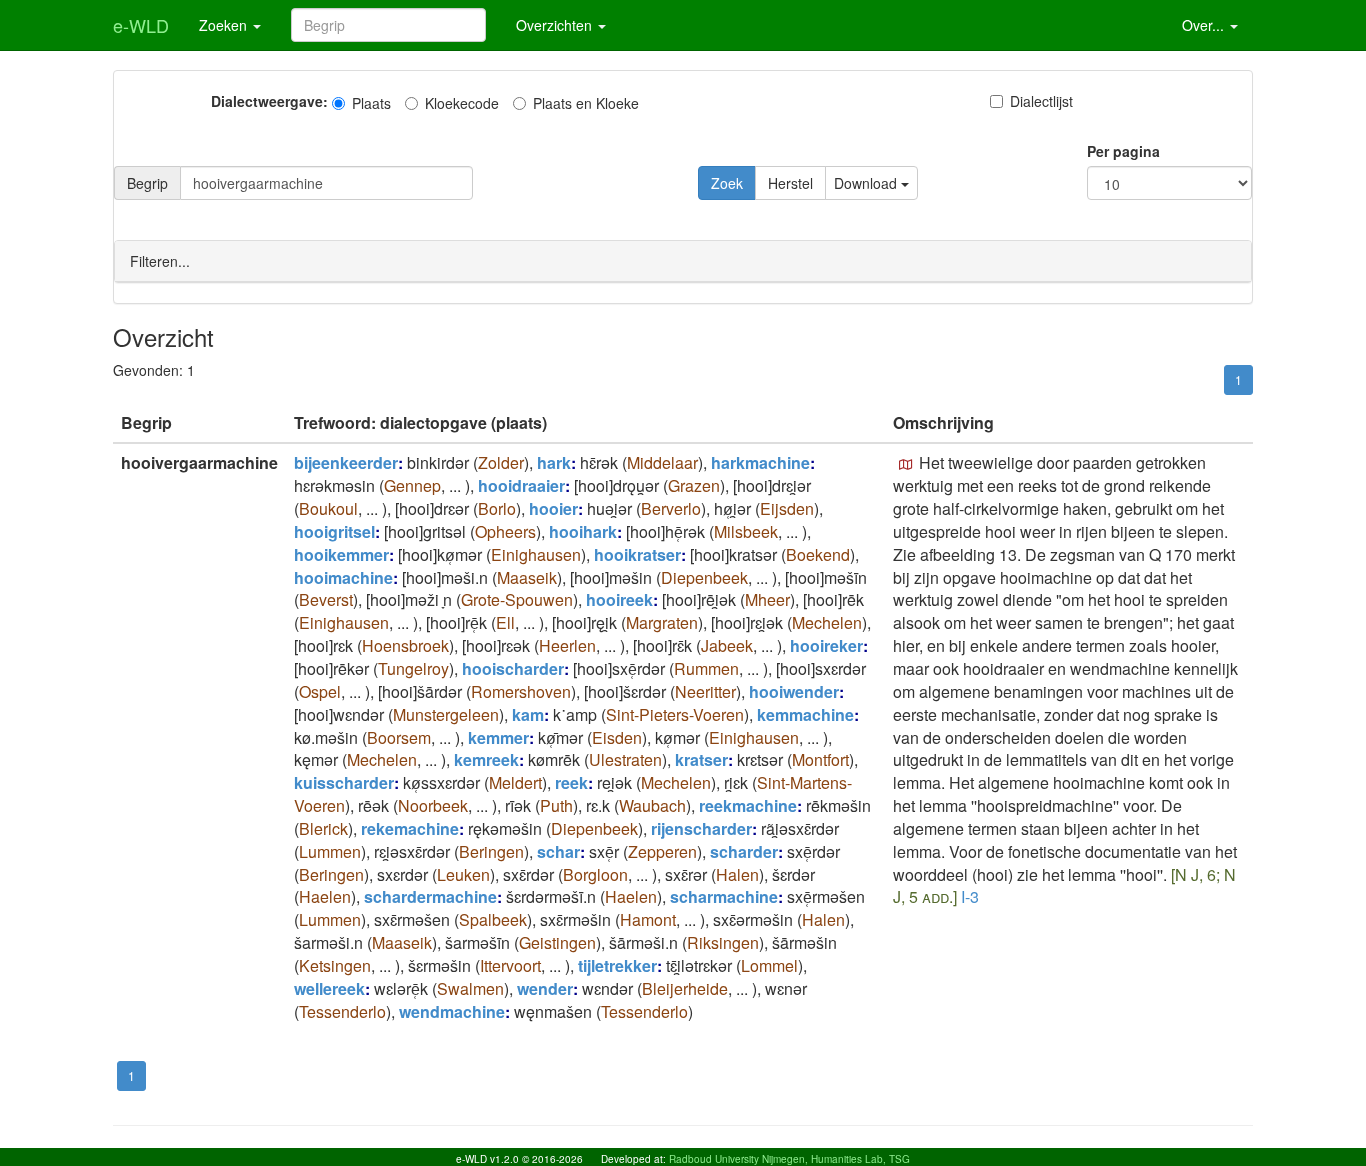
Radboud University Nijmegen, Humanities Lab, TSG (789, 1159)
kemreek (486, 759)
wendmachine (452, 1011)
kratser (701, 759)
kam (528, 714)
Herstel (790, 183)
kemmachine (805, 714)
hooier (553, 508)
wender (545, 988)
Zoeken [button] (225, 25)
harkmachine (760, 462)
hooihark (583, 531)
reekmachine (748, 805)
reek (571, 782)
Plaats (371, 103)
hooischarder (513, 668)
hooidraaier (521, 485)
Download (867, 183)
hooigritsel (334, 531)
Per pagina (1123, 151)
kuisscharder (344, 782)
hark (554, 462)
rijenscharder (701, 828)
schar (558, 851)
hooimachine (343, 577)
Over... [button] (1205, 25)
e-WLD (141, 25)
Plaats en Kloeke (586, 103)
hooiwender (794, 691)
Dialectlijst (1041, 101)
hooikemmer (341, 554)
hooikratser (637, 554)
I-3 (970, 896)
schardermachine (430, 896)
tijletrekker (617, 965)
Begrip (147, 183)
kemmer (498, 737)
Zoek (727, 183)
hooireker (826, 645)
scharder (744, 851)
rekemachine (410, 828)
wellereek (329, 988)
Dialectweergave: (269, 101)
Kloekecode (462, 103)
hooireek (619, 599)
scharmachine (724, 896)
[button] (906, 465)
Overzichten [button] (556, 25)
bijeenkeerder (346, 462)
